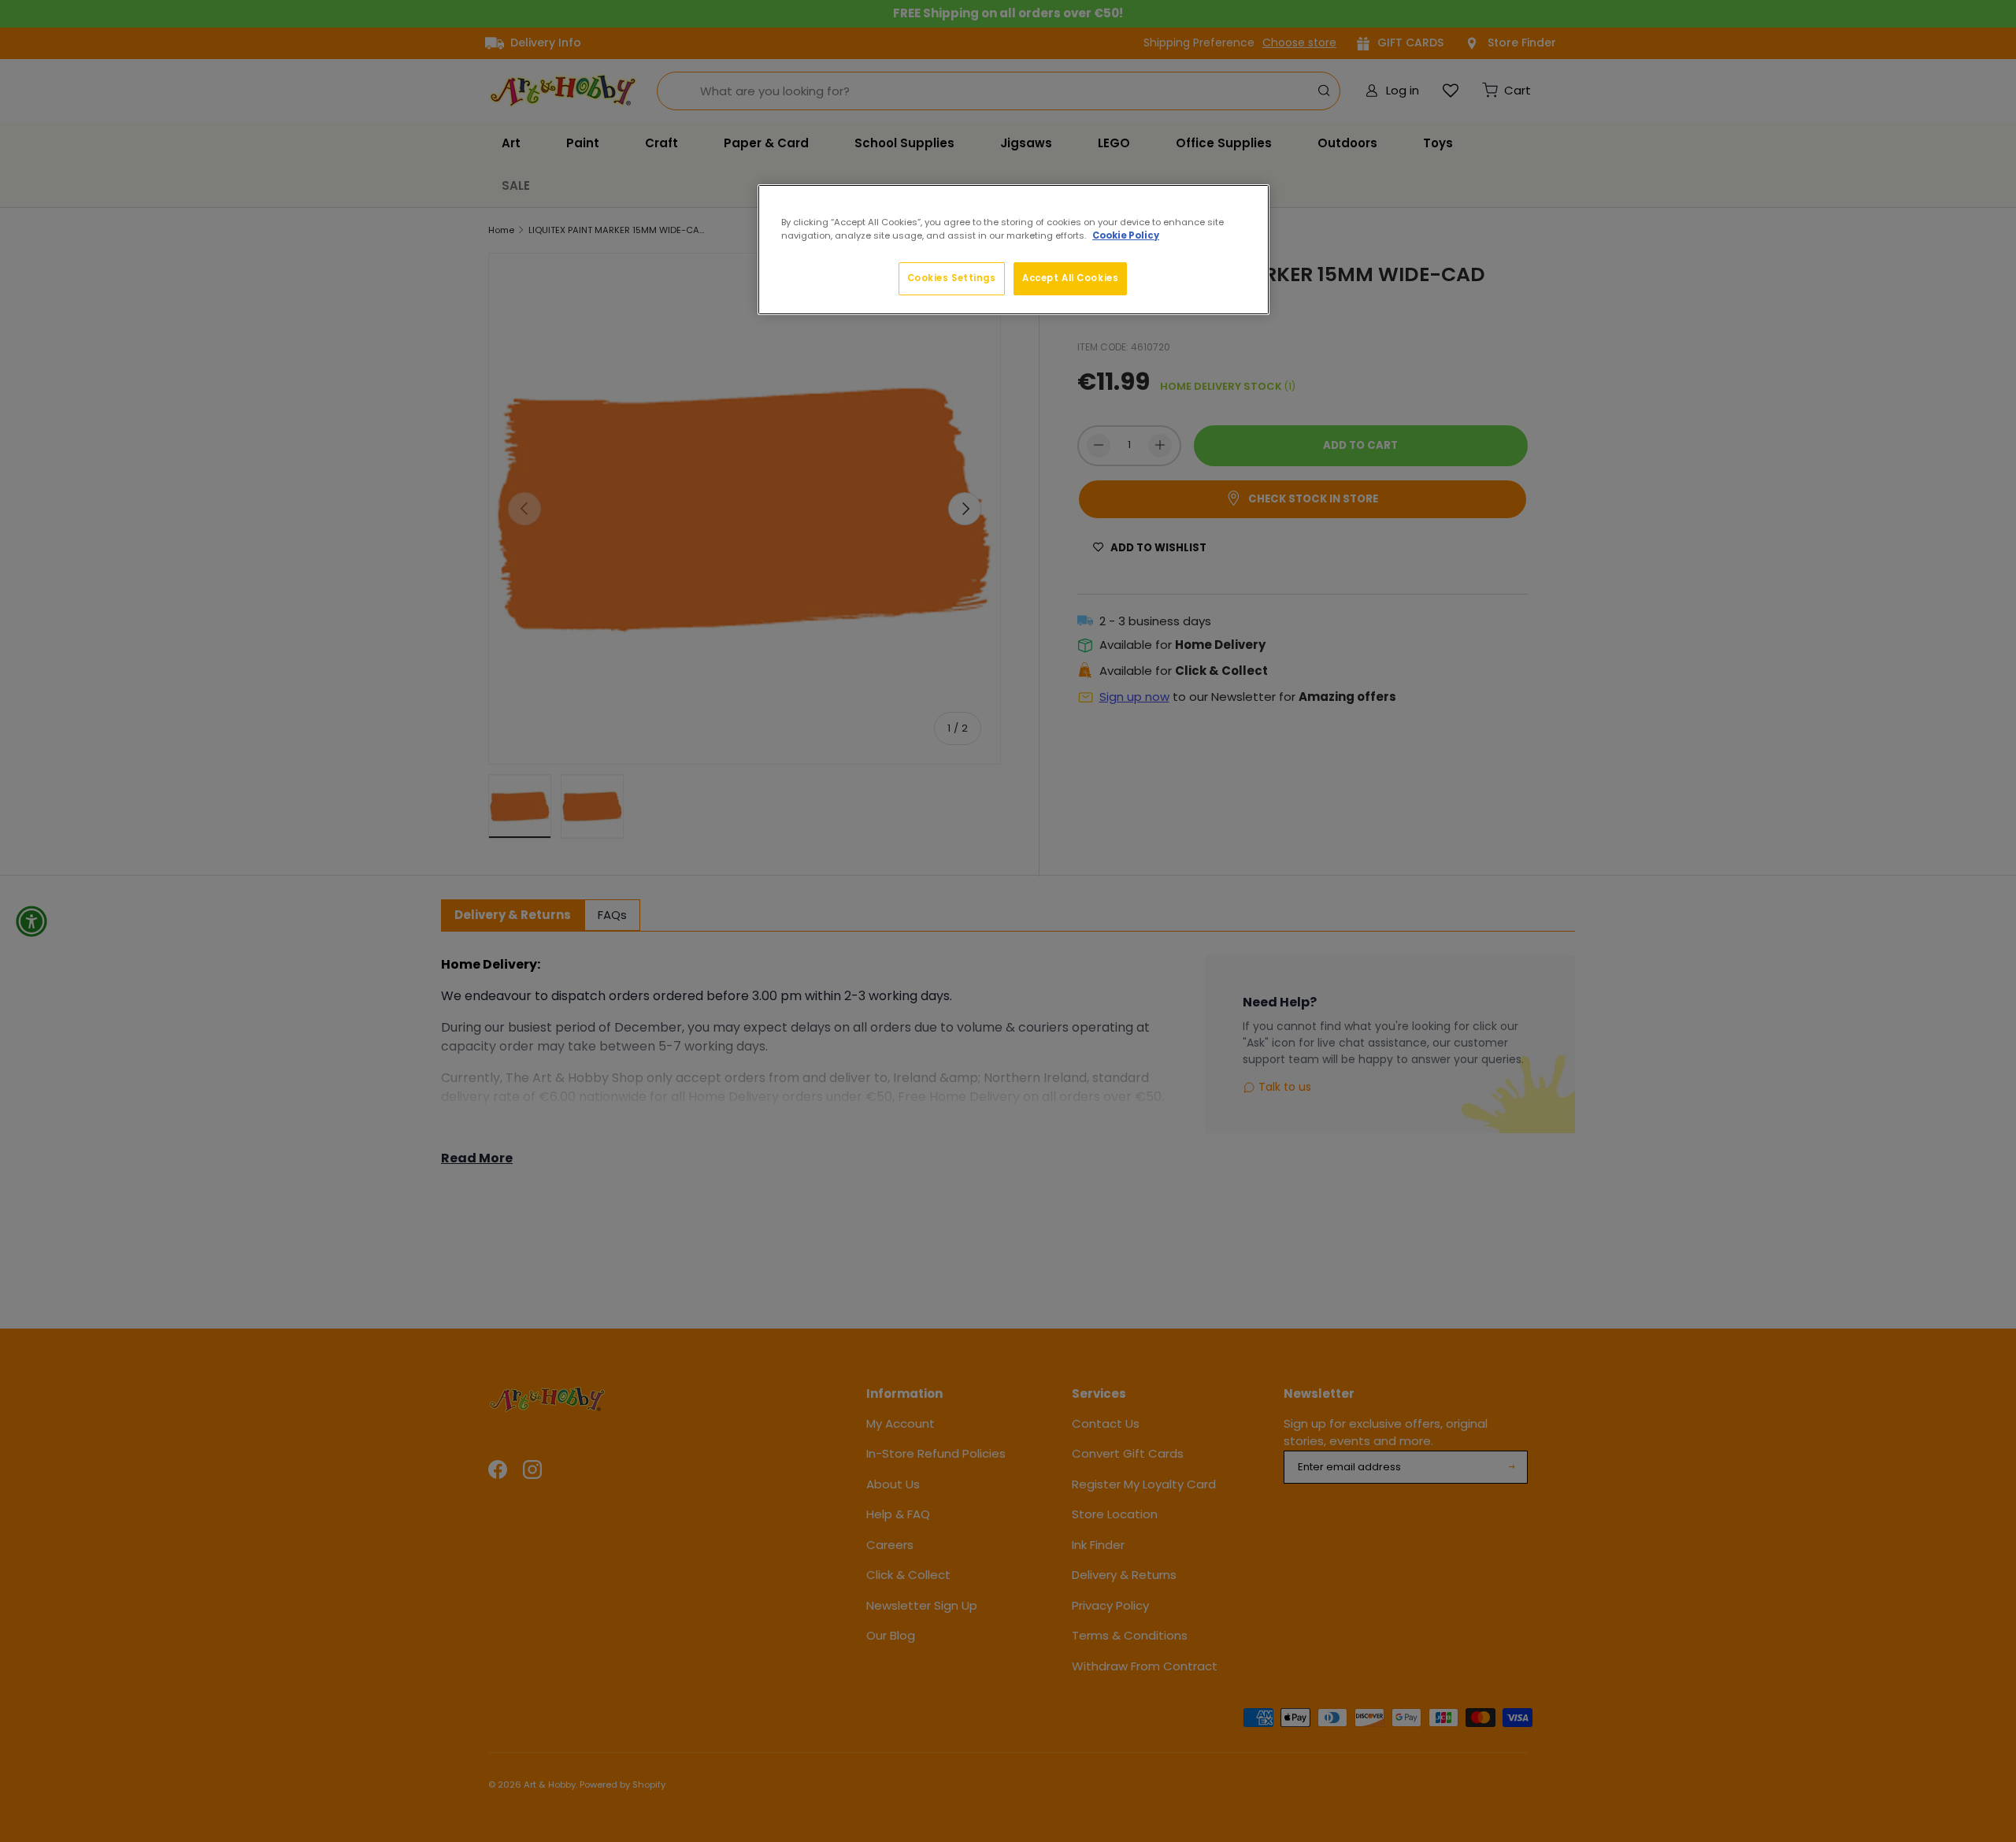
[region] (1014, 250)
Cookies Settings (952, 278)
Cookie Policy (1126, 235)
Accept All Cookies (1070, 278)
